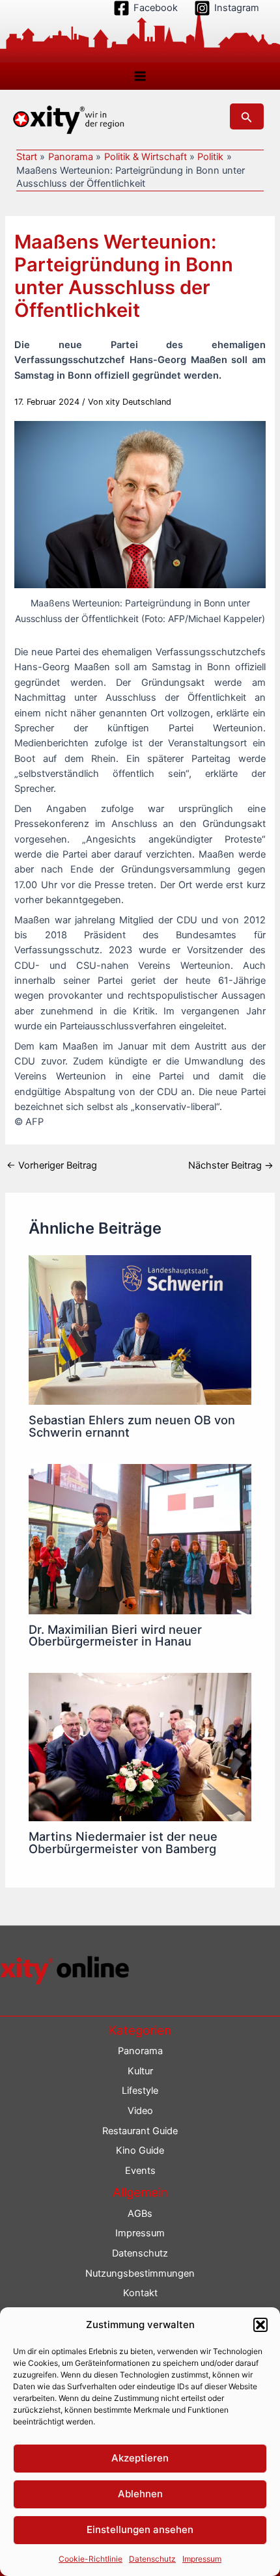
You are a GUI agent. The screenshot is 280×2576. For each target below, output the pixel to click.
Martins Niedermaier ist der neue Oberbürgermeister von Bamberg (123, 1842)
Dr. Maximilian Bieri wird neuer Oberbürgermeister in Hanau (115, 1635)
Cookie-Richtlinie (91, 2559)
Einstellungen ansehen (140, 2529)
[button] (260, 2325)
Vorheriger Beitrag (52, 1166)
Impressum (202, 2559)
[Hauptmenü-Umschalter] (140, 76)
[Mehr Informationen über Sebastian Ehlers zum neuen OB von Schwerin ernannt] (140, 1329)
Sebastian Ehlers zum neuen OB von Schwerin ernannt (132, 1426)
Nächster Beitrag (231, 1166)
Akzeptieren (140, 2458)
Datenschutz (152, 2559)
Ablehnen (140, 2494)
